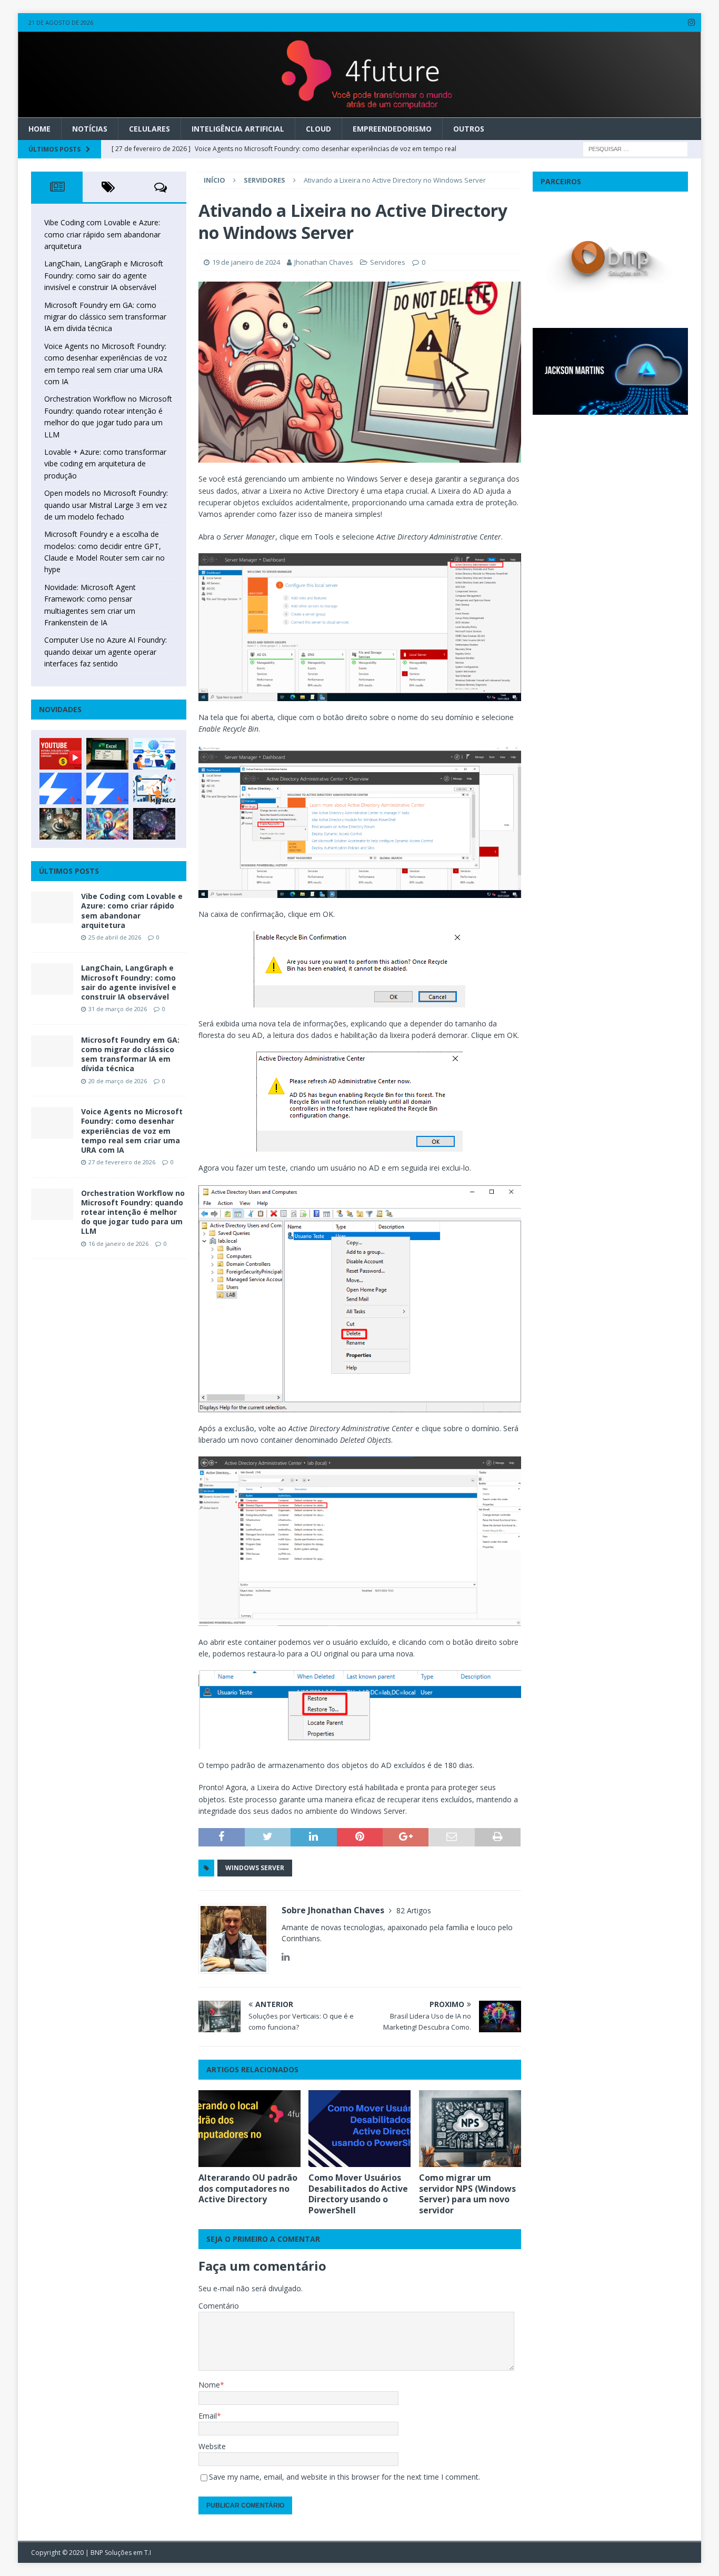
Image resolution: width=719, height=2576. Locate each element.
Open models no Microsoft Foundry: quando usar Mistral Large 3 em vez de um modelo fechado (106, 505)
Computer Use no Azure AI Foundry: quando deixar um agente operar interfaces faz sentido (106, 652)
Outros (469, 129)
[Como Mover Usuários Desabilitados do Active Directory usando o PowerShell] (359, 2129)
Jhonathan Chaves (324, 262)
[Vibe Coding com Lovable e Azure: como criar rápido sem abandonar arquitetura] (52, 907)
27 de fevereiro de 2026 (122, 1162)
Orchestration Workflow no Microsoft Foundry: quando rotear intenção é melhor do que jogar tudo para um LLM (133, 1212)
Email (208, 2416)
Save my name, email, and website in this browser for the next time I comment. (344, 2477)
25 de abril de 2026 (115, 937)
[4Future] (359, 112)
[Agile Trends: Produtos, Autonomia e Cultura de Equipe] (107, 788)
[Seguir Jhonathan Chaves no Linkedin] (286, 1957)
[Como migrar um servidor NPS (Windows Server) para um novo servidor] (470, 2129)
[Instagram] (692, 22)
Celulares (149, 129)
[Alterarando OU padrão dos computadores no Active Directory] (249, 2129)
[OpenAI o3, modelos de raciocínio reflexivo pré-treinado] (154, 824)
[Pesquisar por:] (635, 149)
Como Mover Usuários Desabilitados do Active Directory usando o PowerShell (358, 2194)
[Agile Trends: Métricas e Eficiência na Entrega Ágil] (154, 788)
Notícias (90, 129)
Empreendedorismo (392, 129)
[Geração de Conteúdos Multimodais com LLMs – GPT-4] (107, 824)
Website (212, 2446)
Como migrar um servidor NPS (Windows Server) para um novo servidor (467, 2194)
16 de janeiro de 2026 (118, 1244)
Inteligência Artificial (238, 129)
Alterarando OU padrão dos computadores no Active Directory (248, 2189)
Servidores (388, 262)
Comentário (219, 2306)
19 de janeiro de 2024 (246, 262)
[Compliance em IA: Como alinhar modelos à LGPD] (61, 824)
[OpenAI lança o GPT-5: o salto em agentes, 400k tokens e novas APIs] (154, 754)
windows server (255, 1868)
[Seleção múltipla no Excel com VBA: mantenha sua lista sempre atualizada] (107, 754)
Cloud (318, 129)
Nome (209, 2385)
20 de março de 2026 (118, 1081)
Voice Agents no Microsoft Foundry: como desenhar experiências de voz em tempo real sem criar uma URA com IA (132, 1131)
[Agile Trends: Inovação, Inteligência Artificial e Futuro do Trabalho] (61, 788)
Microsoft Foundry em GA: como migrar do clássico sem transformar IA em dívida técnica (105, 317)
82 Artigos (414, 1910)
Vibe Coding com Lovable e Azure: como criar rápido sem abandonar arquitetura (102, 234)
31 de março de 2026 (118, 1009)
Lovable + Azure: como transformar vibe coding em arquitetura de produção (105, 464)
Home (39, 129)
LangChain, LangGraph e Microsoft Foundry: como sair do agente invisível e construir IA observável (104, 275)
